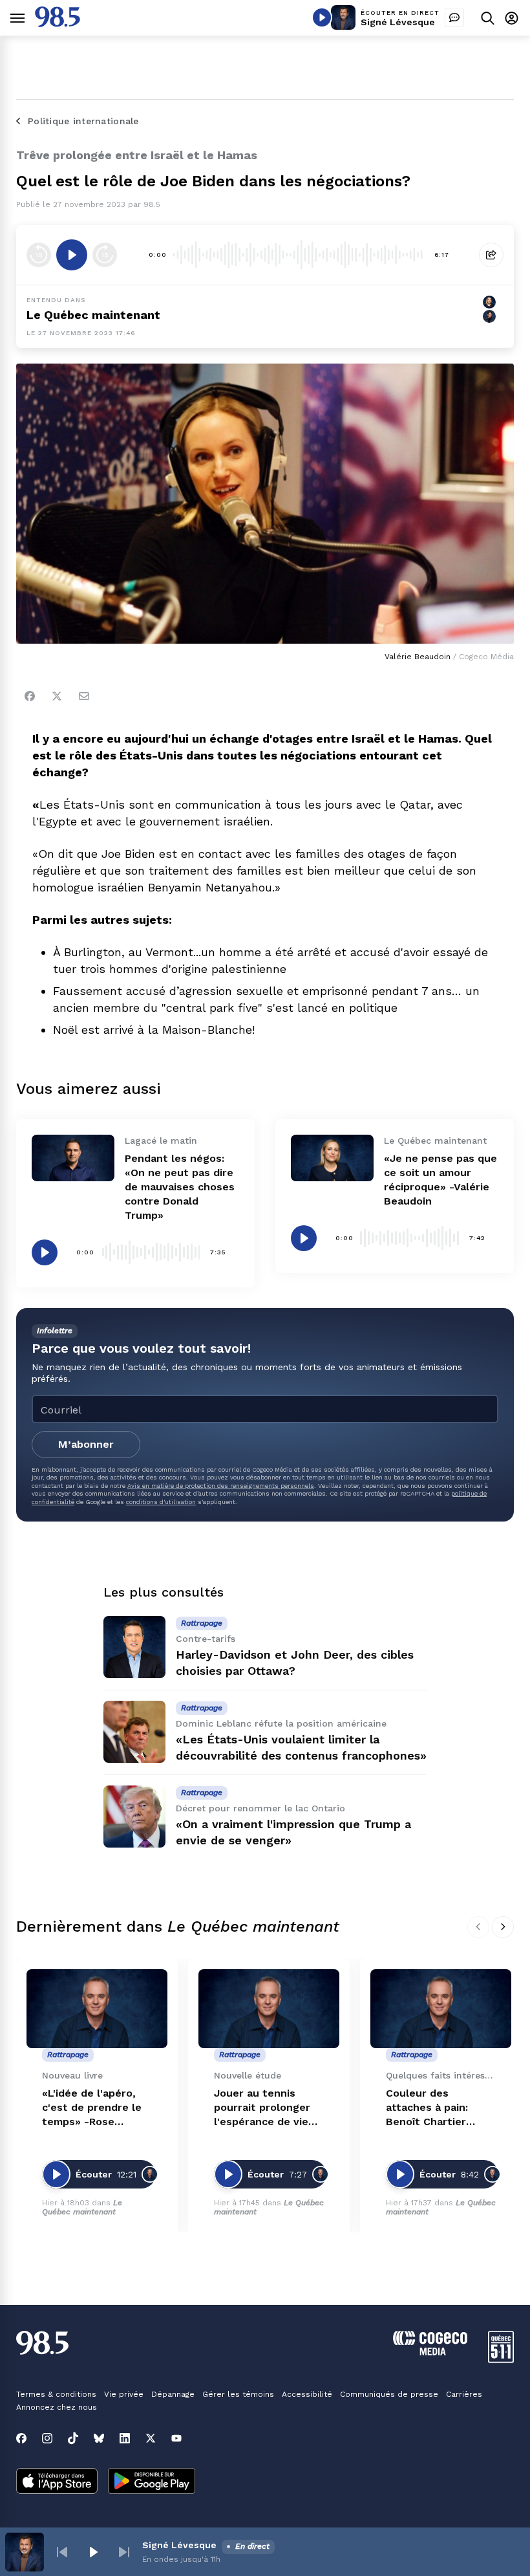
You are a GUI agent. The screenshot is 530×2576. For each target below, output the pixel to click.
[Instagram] (47, 2438)
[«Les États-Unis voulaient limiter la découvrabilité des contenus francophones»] (134, 1732)
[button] (62, 2552)
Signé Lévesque (398, 22)
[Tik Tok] (73, 2438)
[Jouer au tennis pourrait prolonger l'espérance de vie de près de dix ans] (269, 2009)
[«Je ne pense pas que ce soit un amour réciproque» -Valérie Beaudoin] (332, 1158)
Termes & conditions (56, 2394)
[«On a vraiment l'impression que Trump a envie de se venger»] (134, 1817)
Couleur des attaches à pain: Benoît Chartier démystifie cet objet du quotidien (439, 2108)
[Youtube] (176, 2438)
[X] (151, 2438)
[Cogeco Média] (430, 2352)
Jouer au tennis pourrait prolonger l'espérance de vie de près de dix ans (262, 2108)
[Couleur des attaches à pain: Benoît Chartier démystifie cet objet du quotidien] (441, 2009)
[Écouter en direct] (322, 17)
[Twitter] (57, 696)
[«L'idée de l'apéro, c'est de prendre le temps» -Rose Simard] (97, 2009)
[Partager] (491, 255)
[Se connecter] (512, 18)
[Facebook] (30, 696)
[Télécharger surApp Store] (57, 2482)
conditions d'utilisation (161, 1502)
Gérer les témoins (238, 2394)
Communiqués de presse (389, 2394)
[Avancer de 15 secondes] (105, 255)
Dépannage (173, 2394)
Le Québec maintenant (82, 2207)
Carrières (464, 2394)
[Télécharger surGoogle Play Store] (152, 2482)
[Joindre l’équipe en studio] (454, 17)
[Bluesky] (99, 2438)
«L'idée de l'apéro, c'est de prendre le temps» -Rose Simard (92, 2108)
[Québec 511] (501, 2360)
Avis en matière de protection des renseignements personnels (221, 1486)
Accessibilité (307, 2394)
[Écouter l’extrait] (72, 255)
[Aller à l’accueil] (58, 24)
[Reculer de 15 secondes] (39, 255)
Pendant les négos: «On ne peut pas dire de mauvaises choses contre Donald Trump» (180, 1187)
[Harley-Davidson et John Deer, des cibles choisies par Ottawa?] (134, 1647)
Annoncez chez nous (57, 2407)
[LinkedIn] (125, 2438)
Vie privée (124, 2394)
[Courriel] (84, 696)
